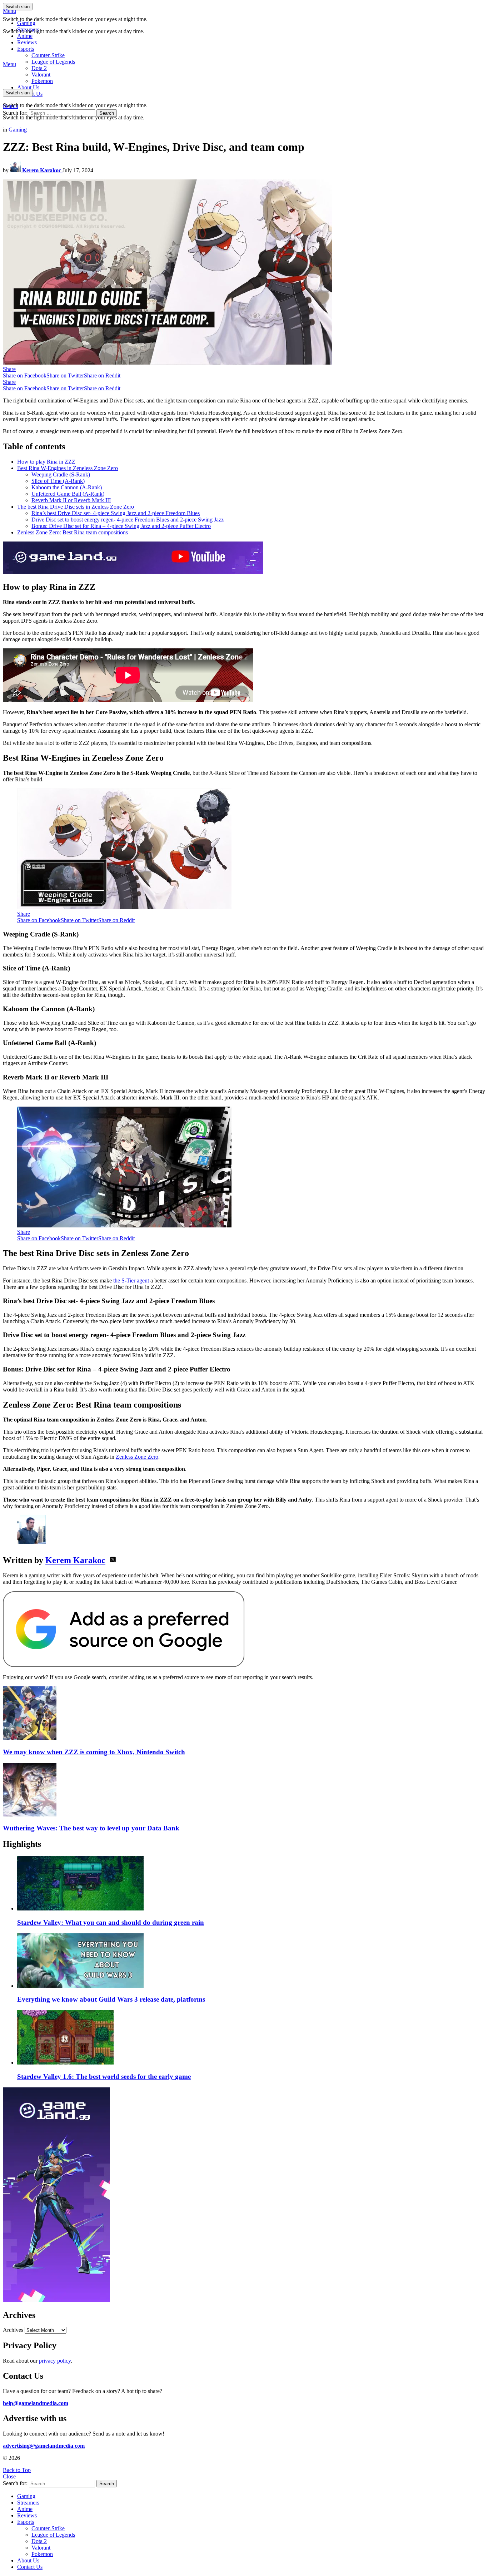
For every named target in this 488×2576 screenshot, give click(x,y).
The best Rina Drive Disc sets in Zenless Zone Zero (76, 507)
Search (107, 113)
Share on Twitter (65, 375)
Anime (25, 36)
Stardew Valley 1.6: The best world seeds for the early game (104, 2076)
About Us (28, 87)
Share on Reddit (102, 375)
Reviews (27, 42)
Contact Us (30, 2567)
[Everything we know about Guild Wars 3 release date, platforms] (251, 1961)
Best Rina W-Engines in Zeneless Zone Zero (68, 468)
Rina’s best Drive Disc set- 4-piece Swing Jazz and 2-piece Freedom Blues (116, 513)
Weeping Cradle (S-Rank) (61, 474)
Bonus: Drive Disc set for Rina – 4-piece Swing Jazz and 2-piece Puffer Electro (121, 526)
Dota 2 (39, 68)
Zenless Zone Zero (137, 1457)
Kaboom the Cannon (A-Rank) (67, 487)
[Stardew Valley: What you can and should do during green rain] (251, 1884)
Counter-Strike (48, 55)
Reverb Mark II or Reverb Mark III (71, 500)
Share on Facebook (25, 375)
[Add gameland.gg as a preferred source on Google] (124, 1665)
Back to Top (17, 2470)
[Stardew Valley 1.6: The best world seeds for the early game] (251, 2038)
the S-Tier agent (131, 1280)
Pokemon (42, 2554)
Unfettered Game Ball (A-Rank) (68, 494)
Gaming (26, 23)
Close (9, 2476)
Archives (13, 2330)
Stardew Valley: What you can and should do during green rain (111, 1922)
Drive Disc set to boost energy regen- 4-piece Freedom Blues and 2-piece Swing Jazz (128, 520)
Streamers (28, 29)
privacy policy (55, 2361)
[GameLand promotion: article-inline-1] (133, 572)
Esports (26, 49)
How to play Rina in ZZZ (46, 462)
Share (9, 369)
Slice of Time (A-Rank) (58, 481)
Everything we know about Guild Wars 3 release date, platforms (111, 1999)
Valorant (41, 2548)
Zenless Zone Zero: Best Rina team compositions (73, 532)
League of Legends (53, 62)
